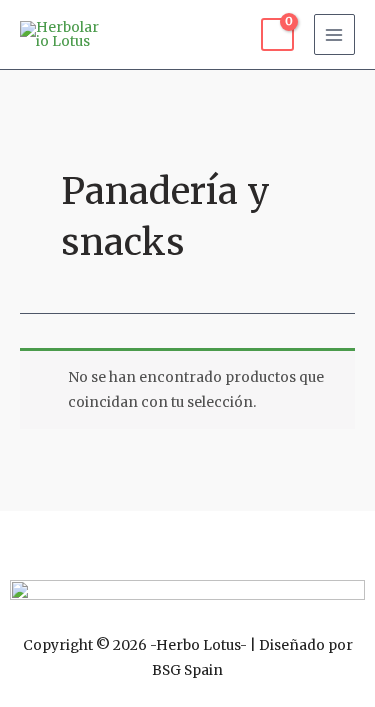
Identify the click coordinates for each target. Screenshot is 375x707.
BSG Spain (187, 670)
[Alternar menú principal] (334, 34)
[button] (187, 540)
